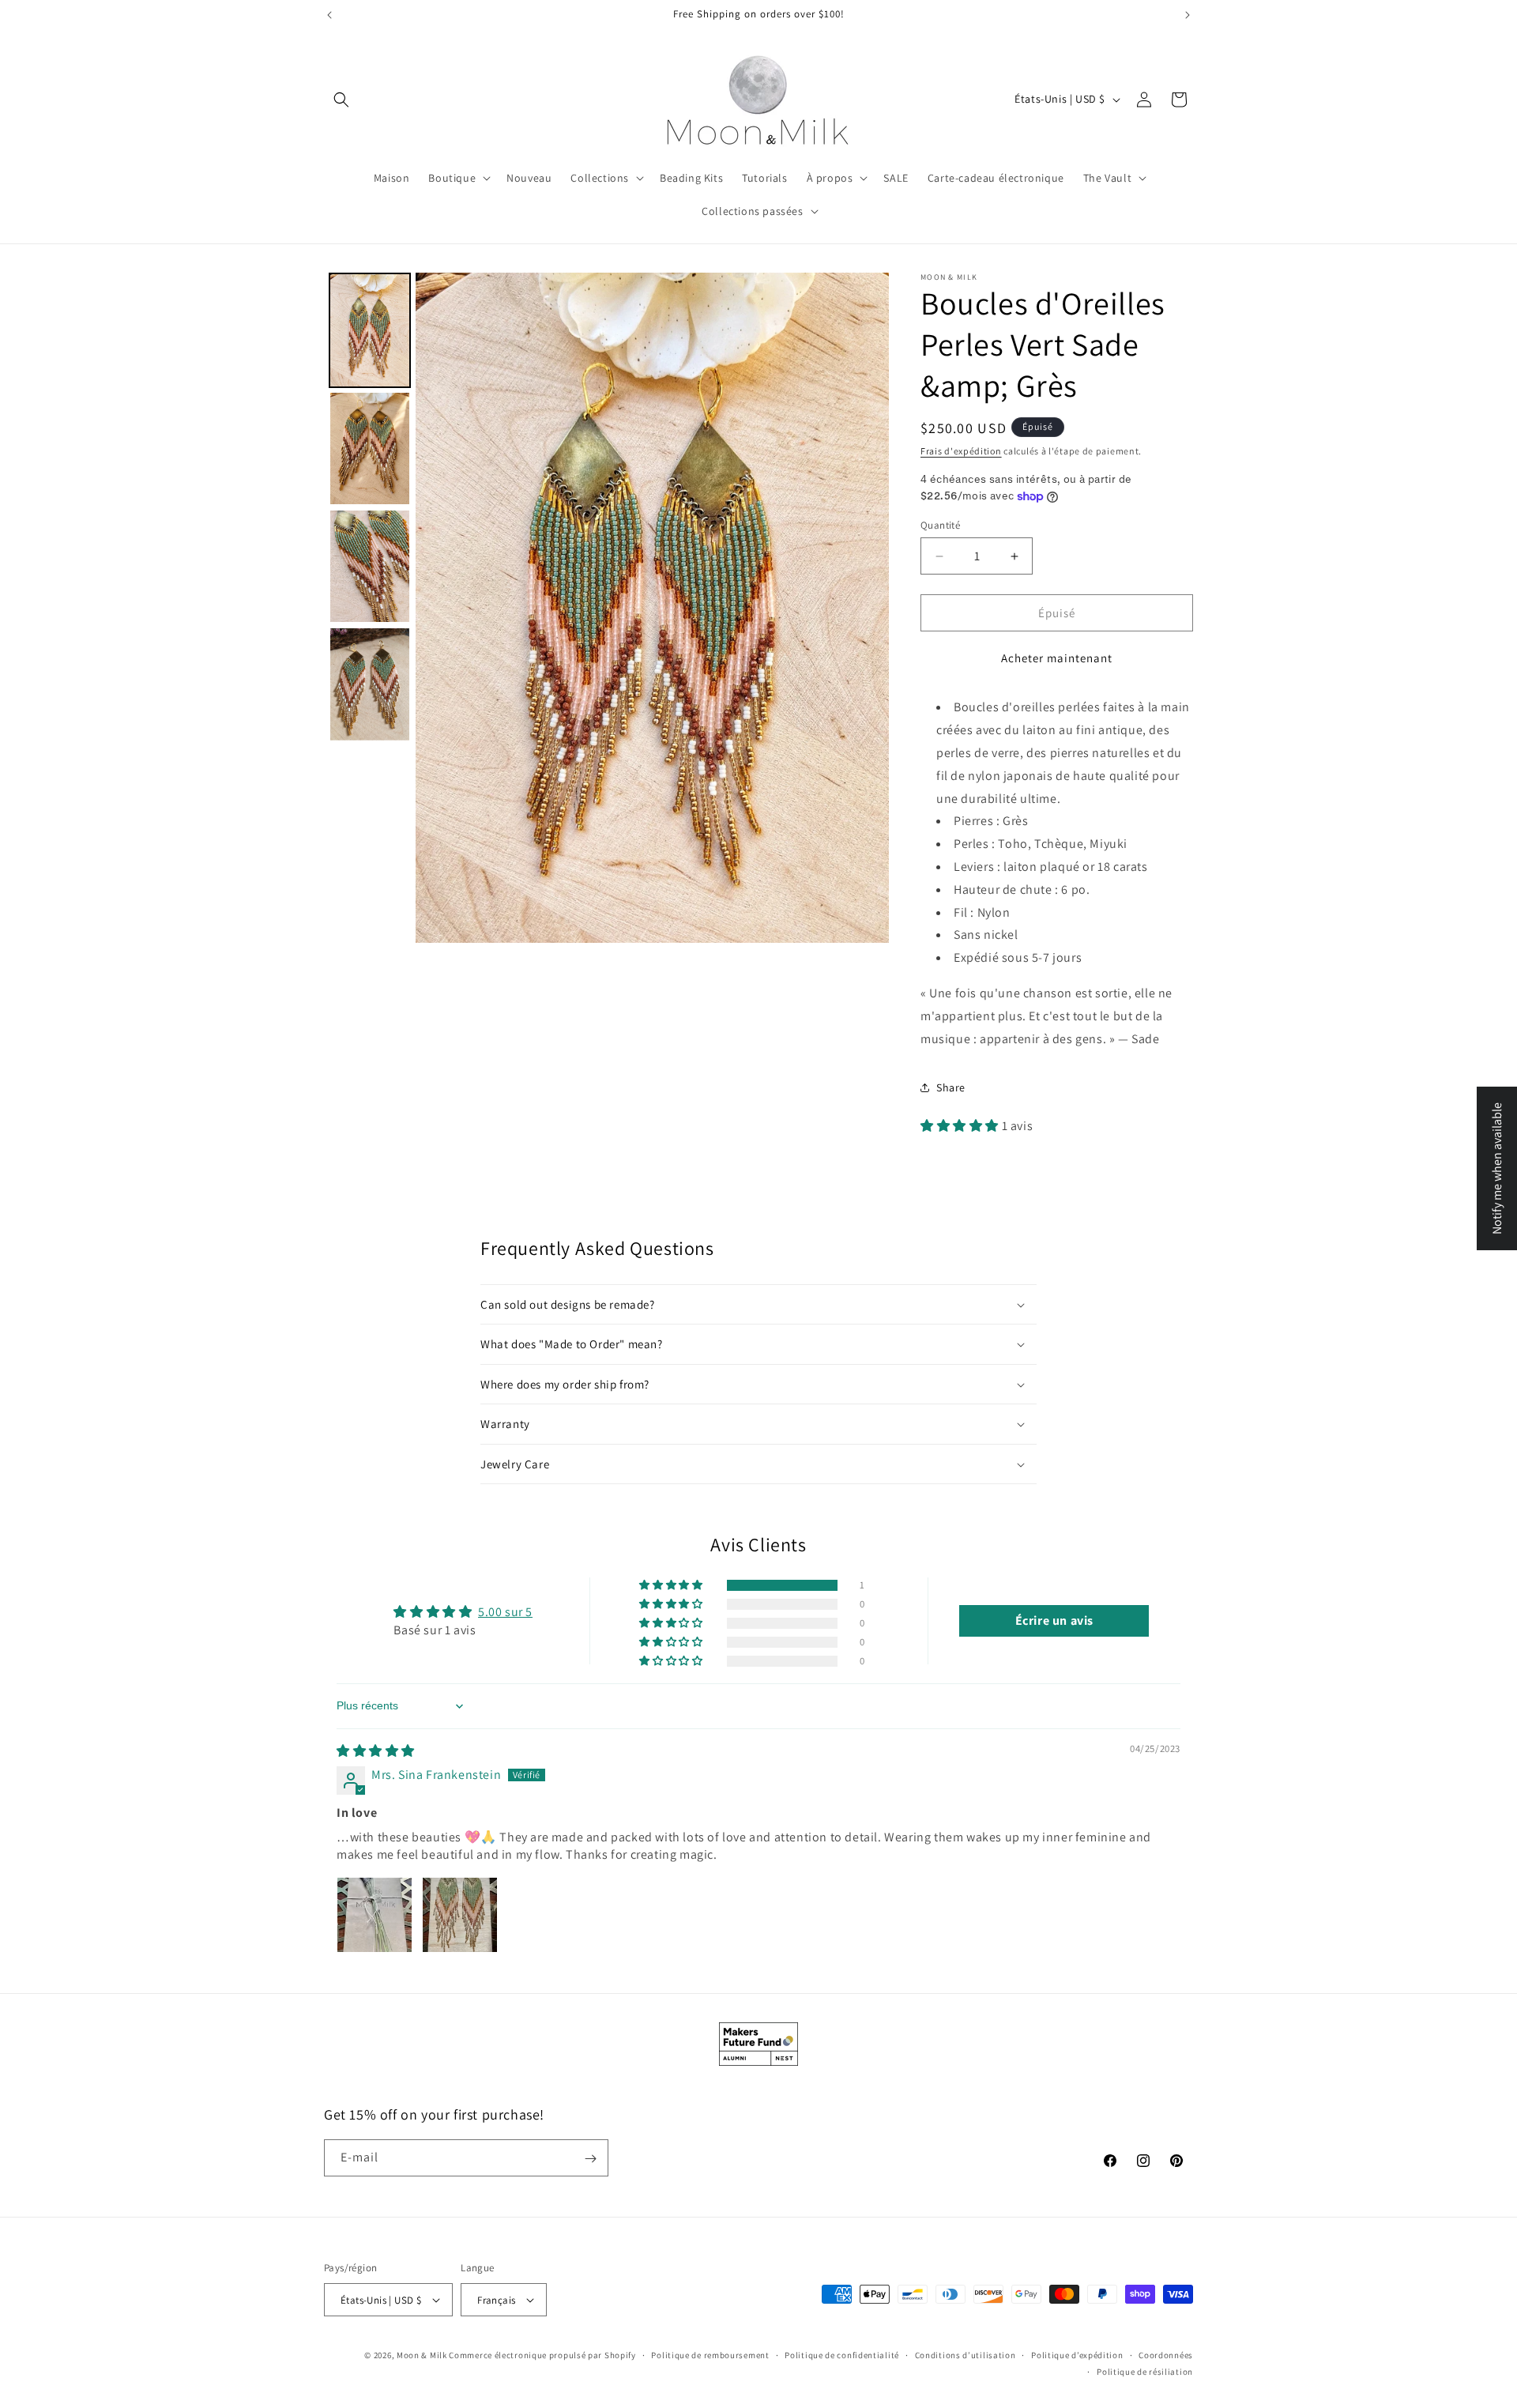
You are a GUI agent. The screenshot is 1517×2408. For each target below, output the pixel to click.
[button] (341, 100)
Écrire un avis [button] (1054, 1620)
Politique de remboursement (710, 2355)
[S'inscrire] (590, 2159)
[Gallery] (606, 608)
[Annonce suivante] (1188, 15)
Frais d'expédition (961, 451)
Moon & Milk (422, 2355)
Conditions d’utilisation (966, 2355)
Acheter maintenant (1057, 658)
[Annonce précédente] (329, 15)
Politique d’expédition (1077, 2355)
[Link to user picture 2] (460, 1915)
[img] (376, 1751)
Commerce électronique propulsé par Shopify (542, 2355)
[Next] (866, 608)
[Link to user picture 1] (375, 1915)
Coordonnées (1166, 2355)
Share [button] (951, 1087)
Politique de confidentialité (842, 2355)
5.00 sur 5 (505, 1612)
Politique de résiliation (1145, 2371)
